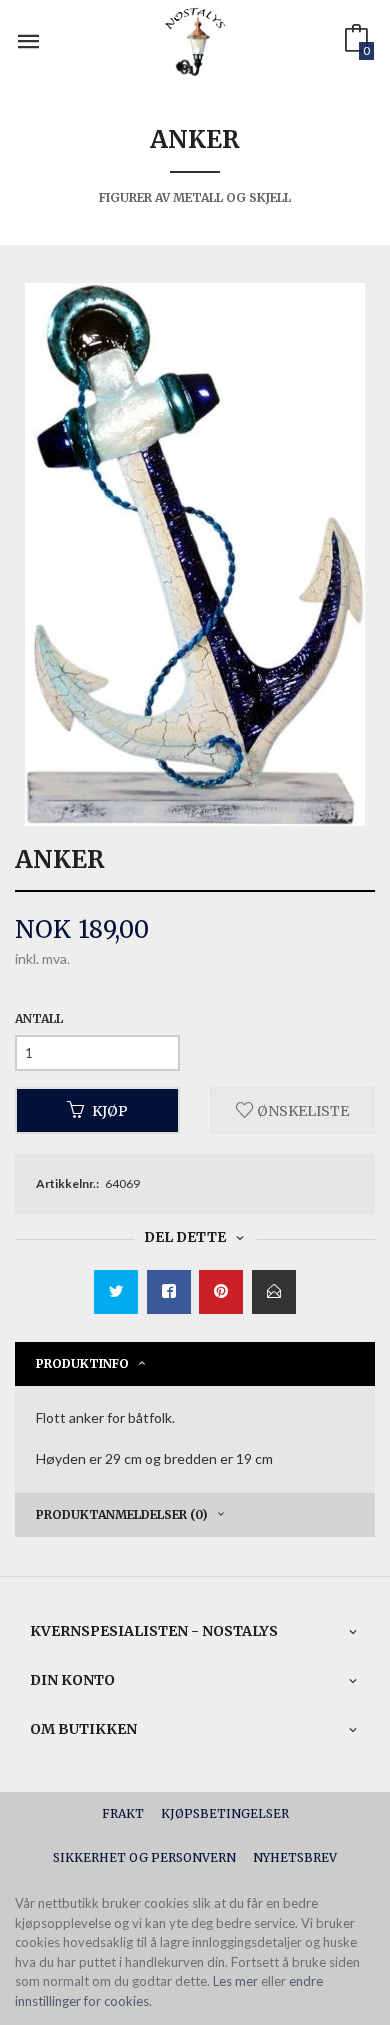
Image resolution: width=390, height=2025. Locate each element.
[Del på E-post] (274, 1292)
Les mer (235, 1981)
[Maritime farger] (195, 554)
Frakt (123, 1813)
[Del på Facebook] (169, 1292)
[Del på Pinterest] (221, 1292)
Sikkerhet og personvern (144, 1857)
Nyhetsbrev (295, 1857)
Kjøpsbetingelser (225, 1813)
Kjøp (110, 1110)
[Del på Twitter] (116, 1292)
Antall (39, 1018)
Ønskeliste (301, 1110)
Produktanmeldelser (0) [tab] (122, 1514)
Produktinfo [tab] (82, 1363)
